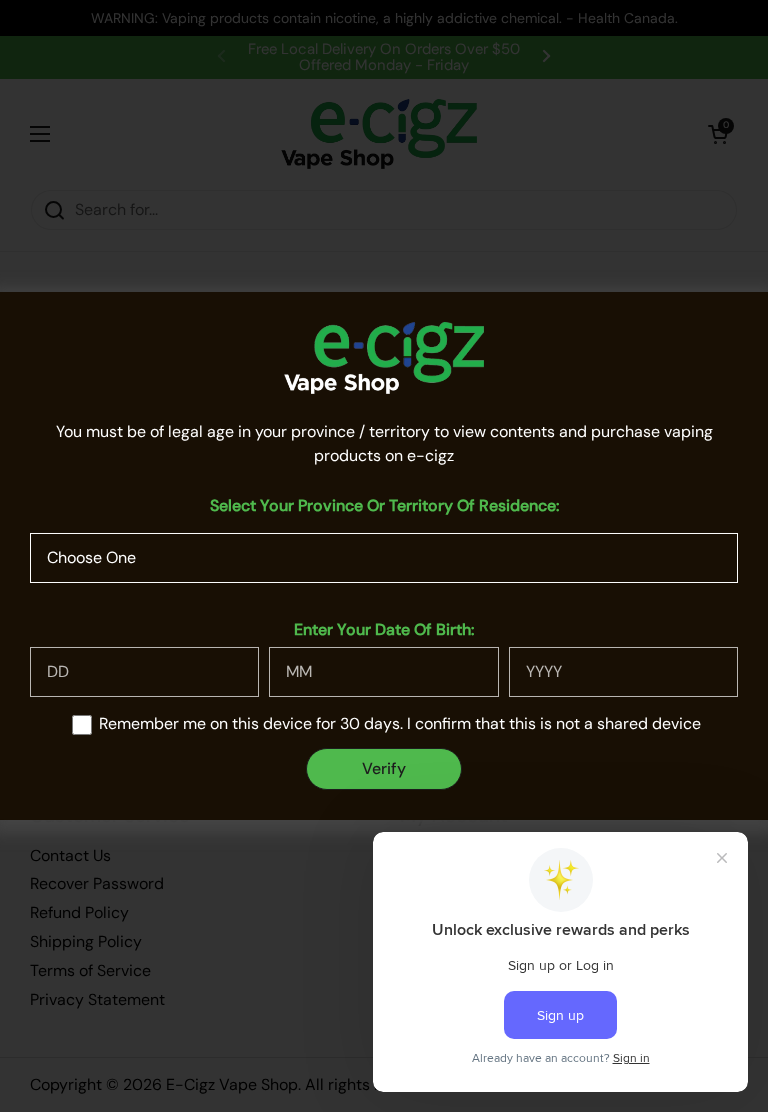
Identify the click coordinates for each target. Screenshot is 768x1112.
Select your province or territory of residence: (384, 505)
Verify (384, 768)
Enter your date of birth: (384, 629)
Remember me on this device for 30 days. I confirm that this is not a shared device (400, 723)
